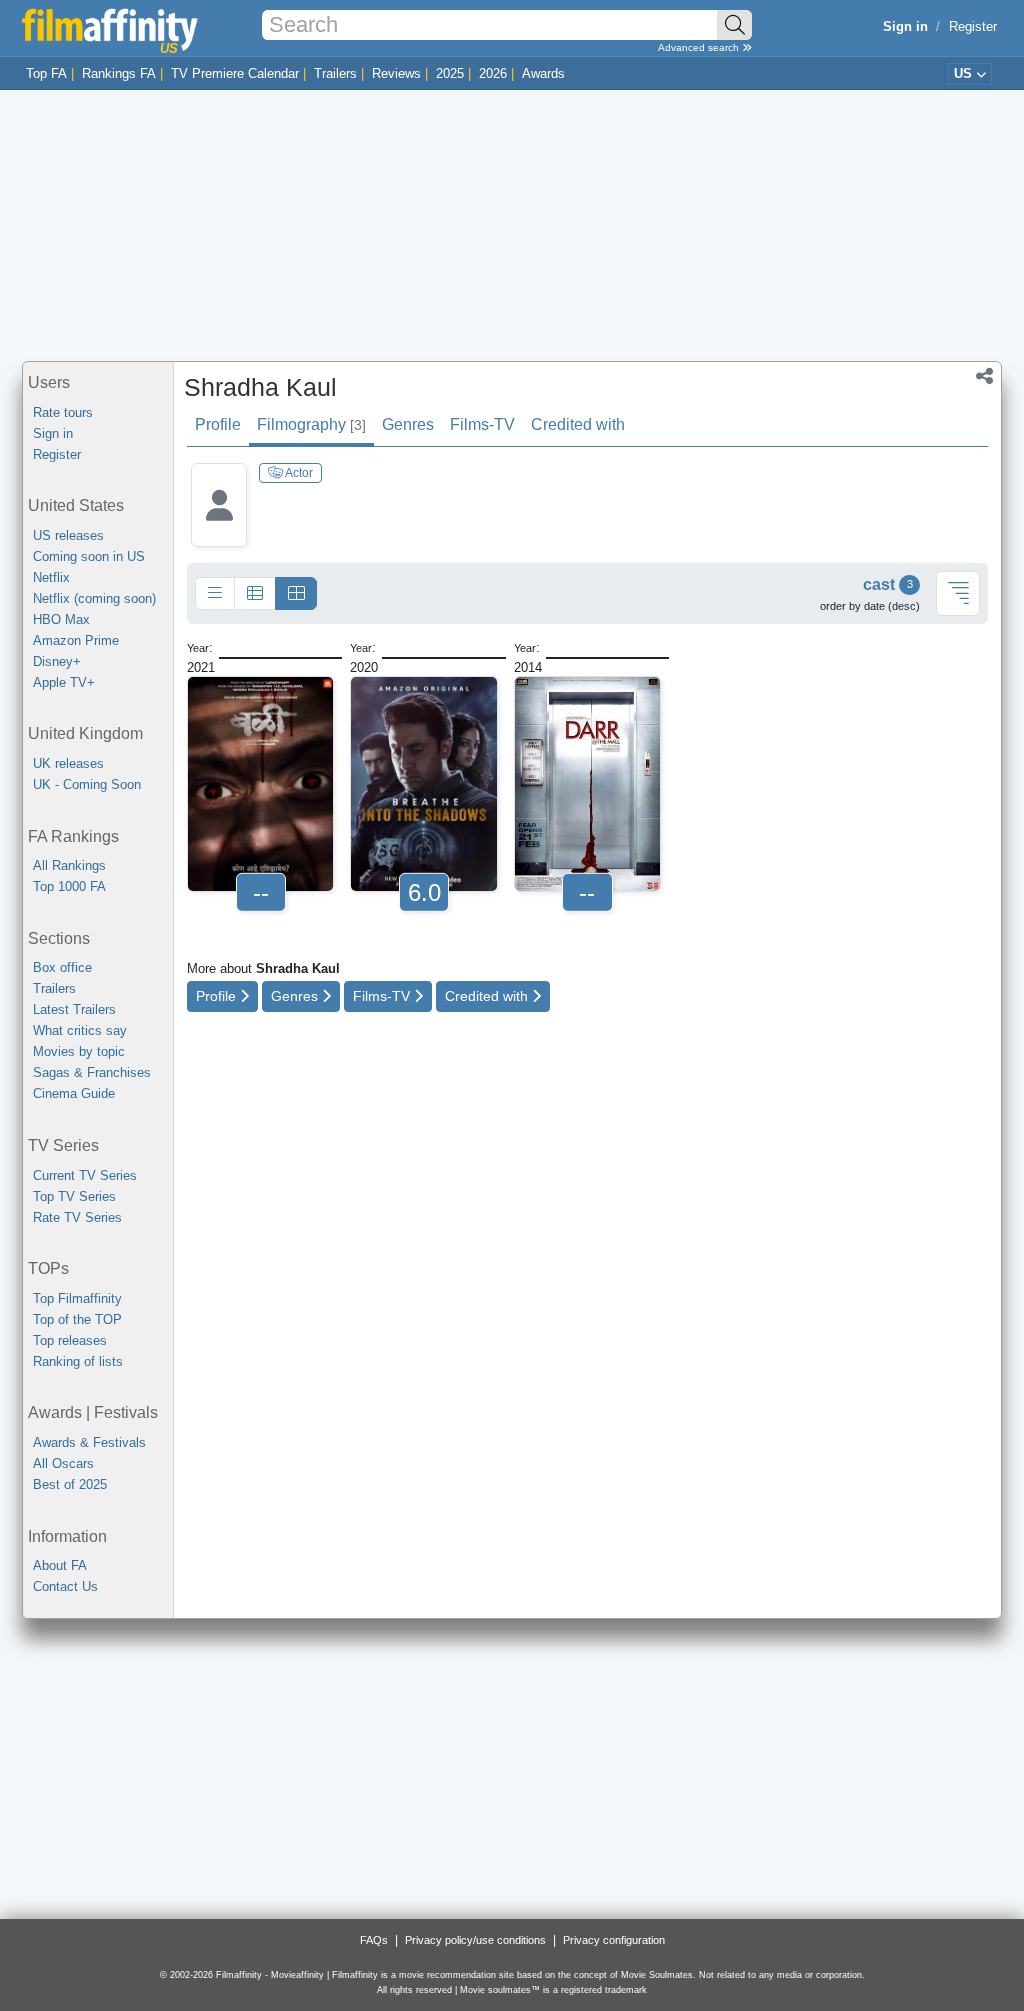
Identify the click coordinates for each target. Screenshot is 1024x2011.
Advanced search (700, 47)
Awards (543, 73)
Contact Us (65, 1586)
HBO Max (61, 619)
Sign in (53, 433)
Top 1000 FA (69, 886)
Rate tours (63, 412)
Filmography (311, 424)
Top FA (46, 73)
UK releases (68, 763)
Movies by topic (79, 1051)
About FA (60, 1565)
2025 (450, 73)
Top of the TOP (77, 1319)
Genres (408, 424)
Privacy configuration (614, 1940)
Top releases (70, 1340)
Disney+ (57, 661)
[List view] (255, 594)
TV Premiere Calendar (235, 73)
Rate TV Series (77, 1217)
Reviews (396, 73)
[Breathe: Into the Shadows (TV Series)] (423, 784)
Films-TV (482, 424)
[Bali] (260, 784)
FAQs (374, 1940)
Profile (218, 424)
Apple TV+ (64, 682)
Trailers (335, 73)
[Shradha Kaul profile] (219, 520)
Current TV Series (85, 1175)
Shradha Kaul (260, 387)
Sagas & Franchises (92, 1072)
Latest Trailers (74, 1009)
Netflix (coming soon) (94, 598)
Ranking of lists (78, 1361)
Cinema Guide (74, 1093)
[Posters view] (296, 594)
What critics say (80, 1030)
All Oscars (63, 1463)
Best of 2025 (70, 1484)
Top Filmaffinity (77, 1298)
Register (973, 26)
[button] (984, 378)
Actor (298, 473)
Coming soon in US (89, 556)
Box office (62, 967)
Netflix (51, 577)
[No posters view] (215, 594)
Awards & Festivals (89, 1442)
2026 (493, 73)
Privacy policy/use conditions (475, 1940)
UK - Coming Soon (87, 784)
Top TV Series (74, 1196)
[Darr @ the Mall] (587, 784)
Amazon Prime (76, 640)
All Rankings (69, 865)
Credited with (578, 424)
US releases (68, 535)
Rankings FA (119, 73)
